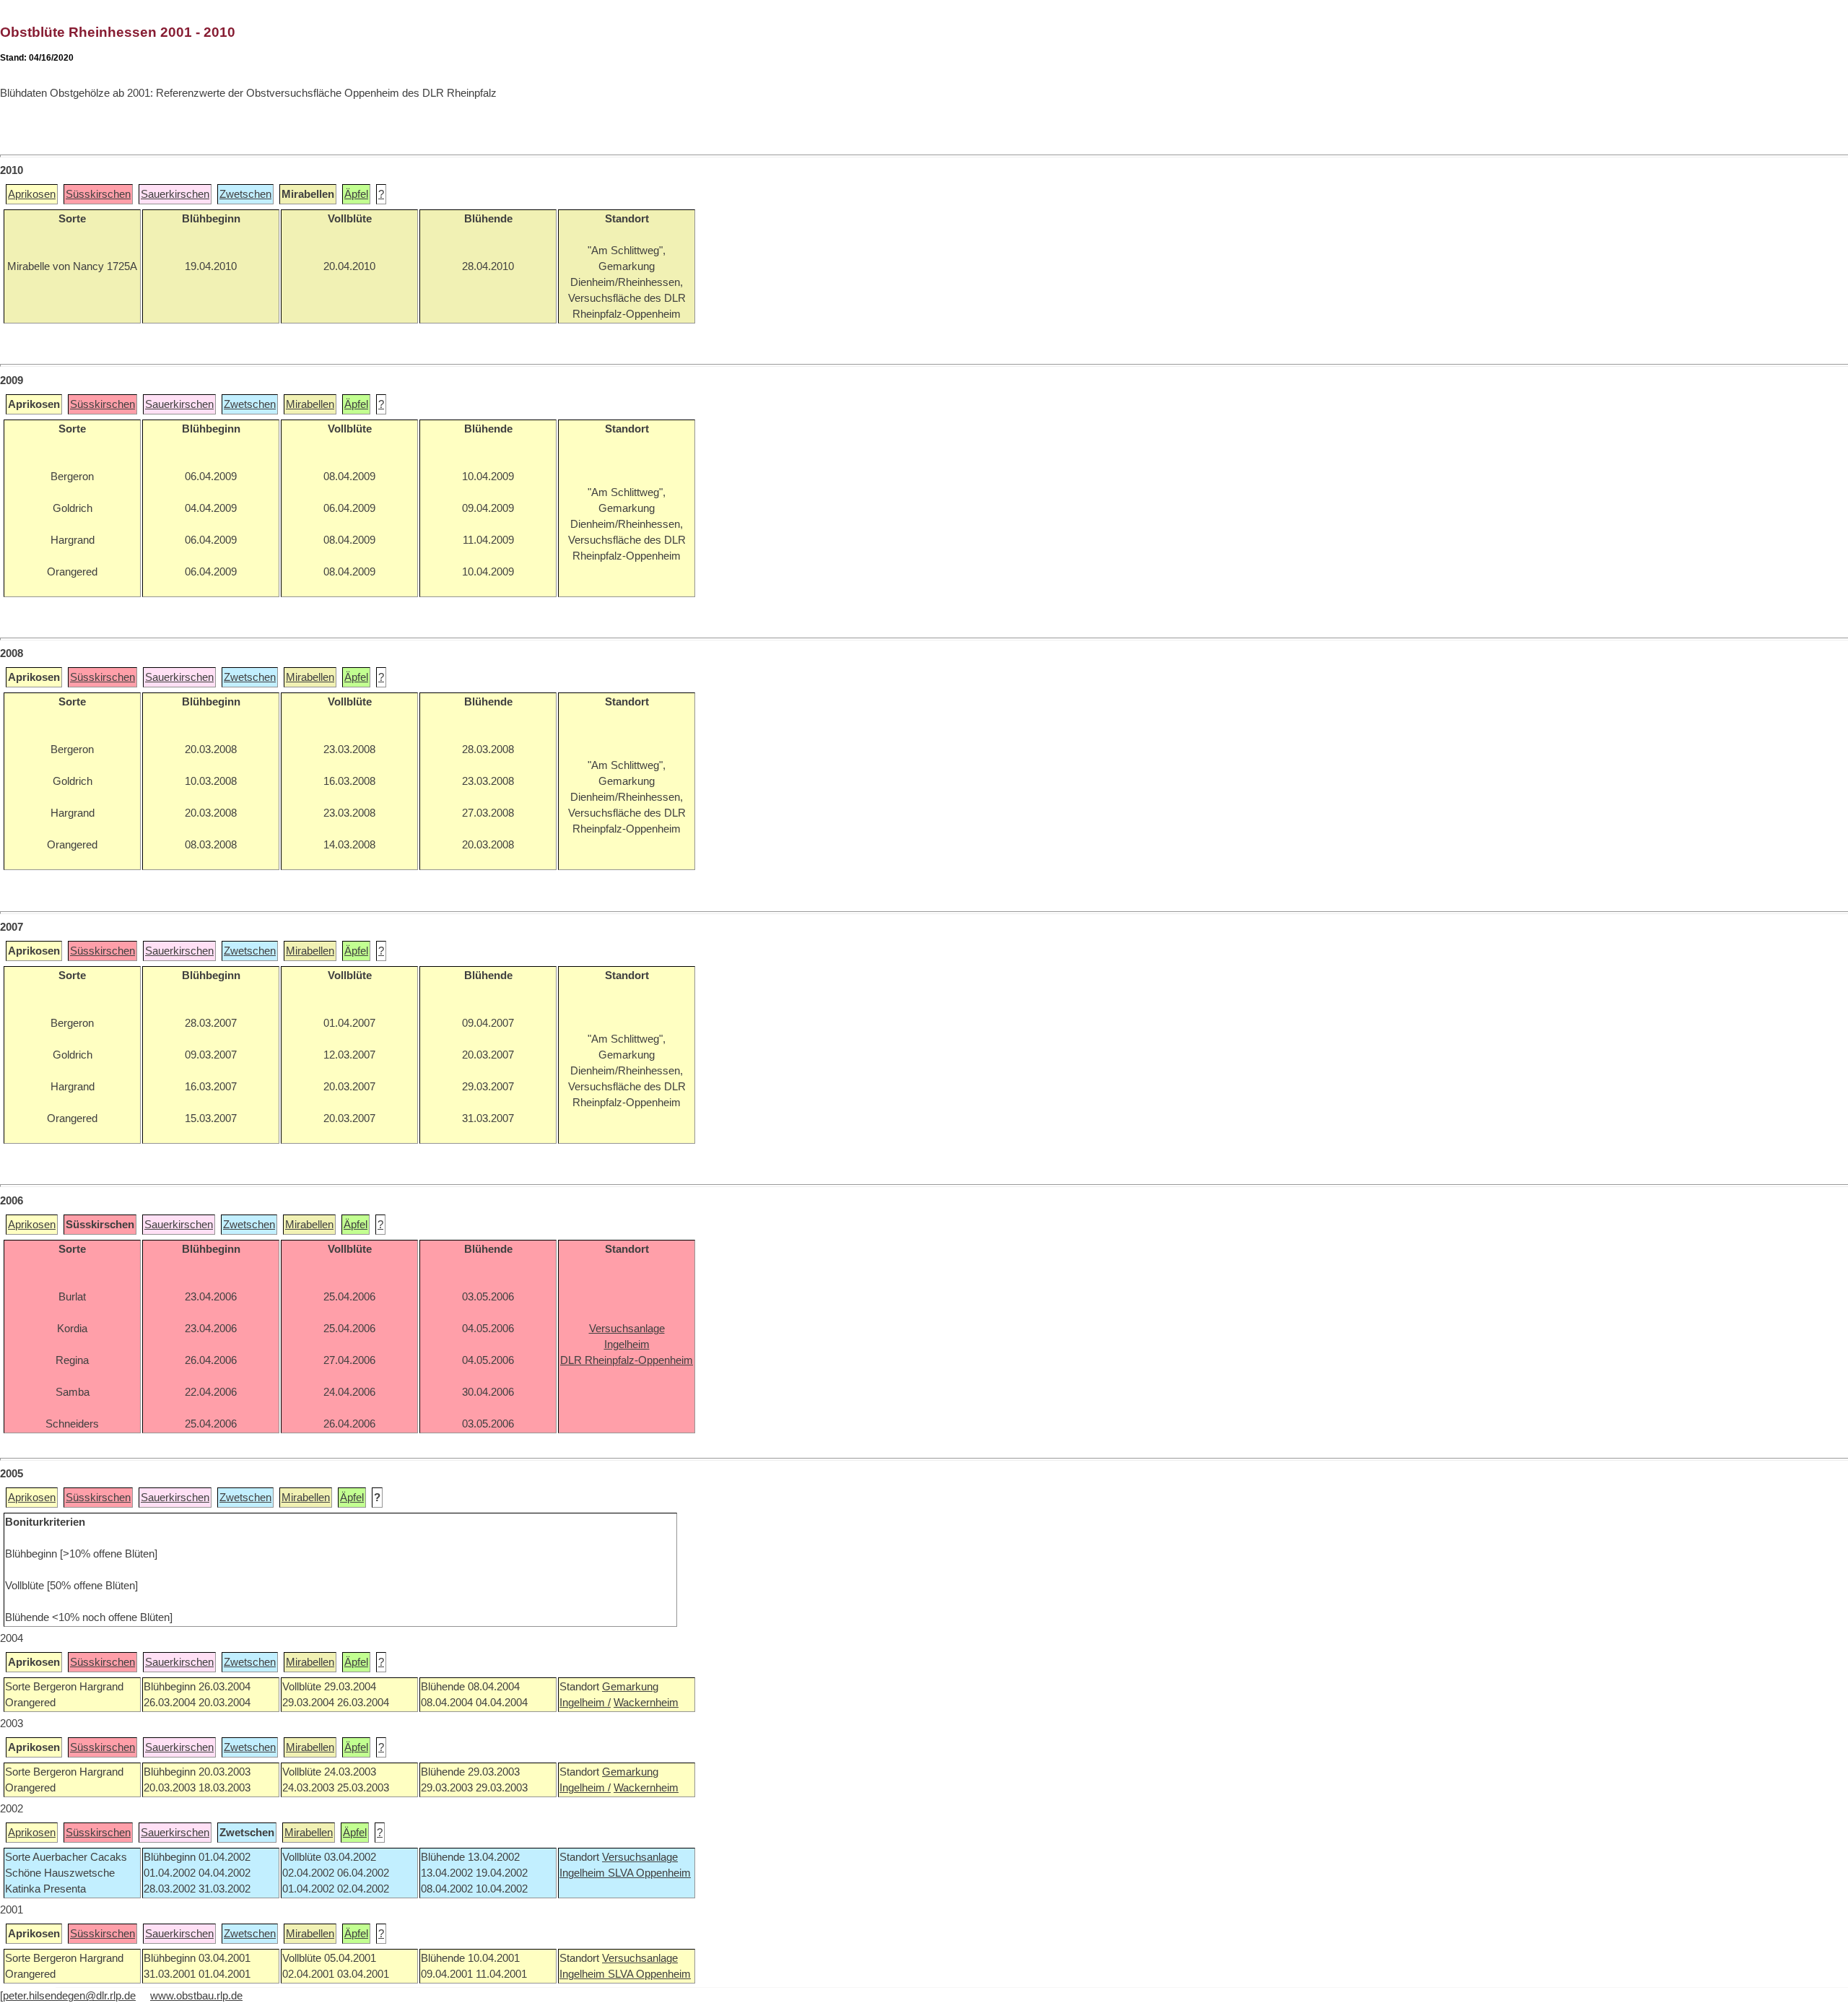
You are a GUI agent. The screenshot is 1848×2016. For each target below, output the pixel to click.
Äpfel (356, 194)
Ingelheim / (585, 1703)
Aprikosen (32, 194)
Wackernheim (646, 1703)
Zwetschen (245, 194)
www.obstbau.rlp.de (196, 1996)
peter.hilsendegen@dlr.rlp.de (69, 1996)
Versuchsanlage (640, 1857)
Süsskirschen (98, 194)
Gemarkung (630, 1687)
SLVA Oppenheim (649, 1873)
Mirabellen (310, 404)
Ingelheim (584, 1873)
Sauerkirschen (175, 194)
